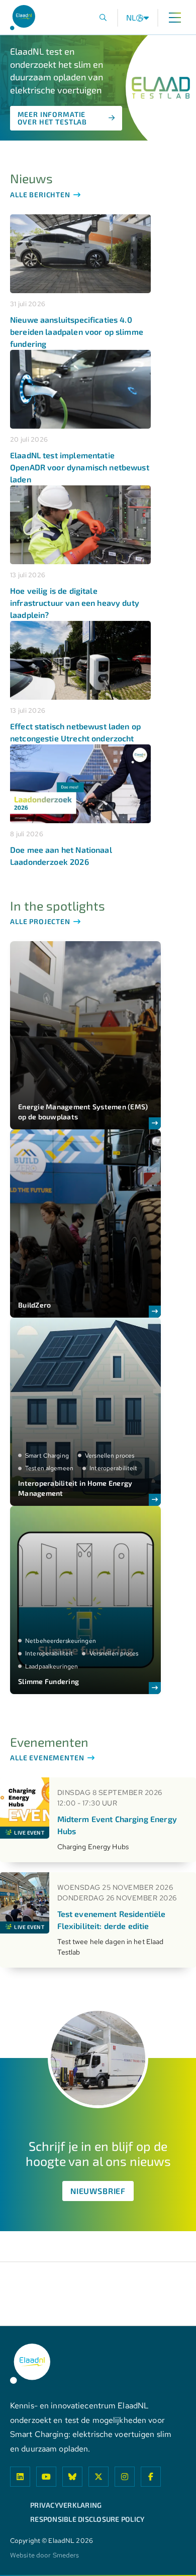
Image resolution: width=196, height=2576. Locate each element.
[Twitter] (99, 2477)
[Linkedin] (20, 2477)
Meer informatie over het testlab (53, 118)
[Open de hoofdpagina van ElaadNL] (23, 18)
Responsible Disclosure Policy (87, 2519)
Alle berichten (41, 195)
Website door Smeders (44, 2556)
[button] (103, 18)
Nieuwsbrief (98, 2191)
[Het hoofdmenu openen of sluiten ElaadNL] (175, 18)
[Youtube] (46, 2477)
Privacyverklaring (66, 2505)
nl (131, 18)
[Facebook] (151, 2477)
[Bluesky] (72, 2477)
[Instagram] (125, 2477)
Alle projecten (41, 922)
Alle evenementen (48, 1758)
